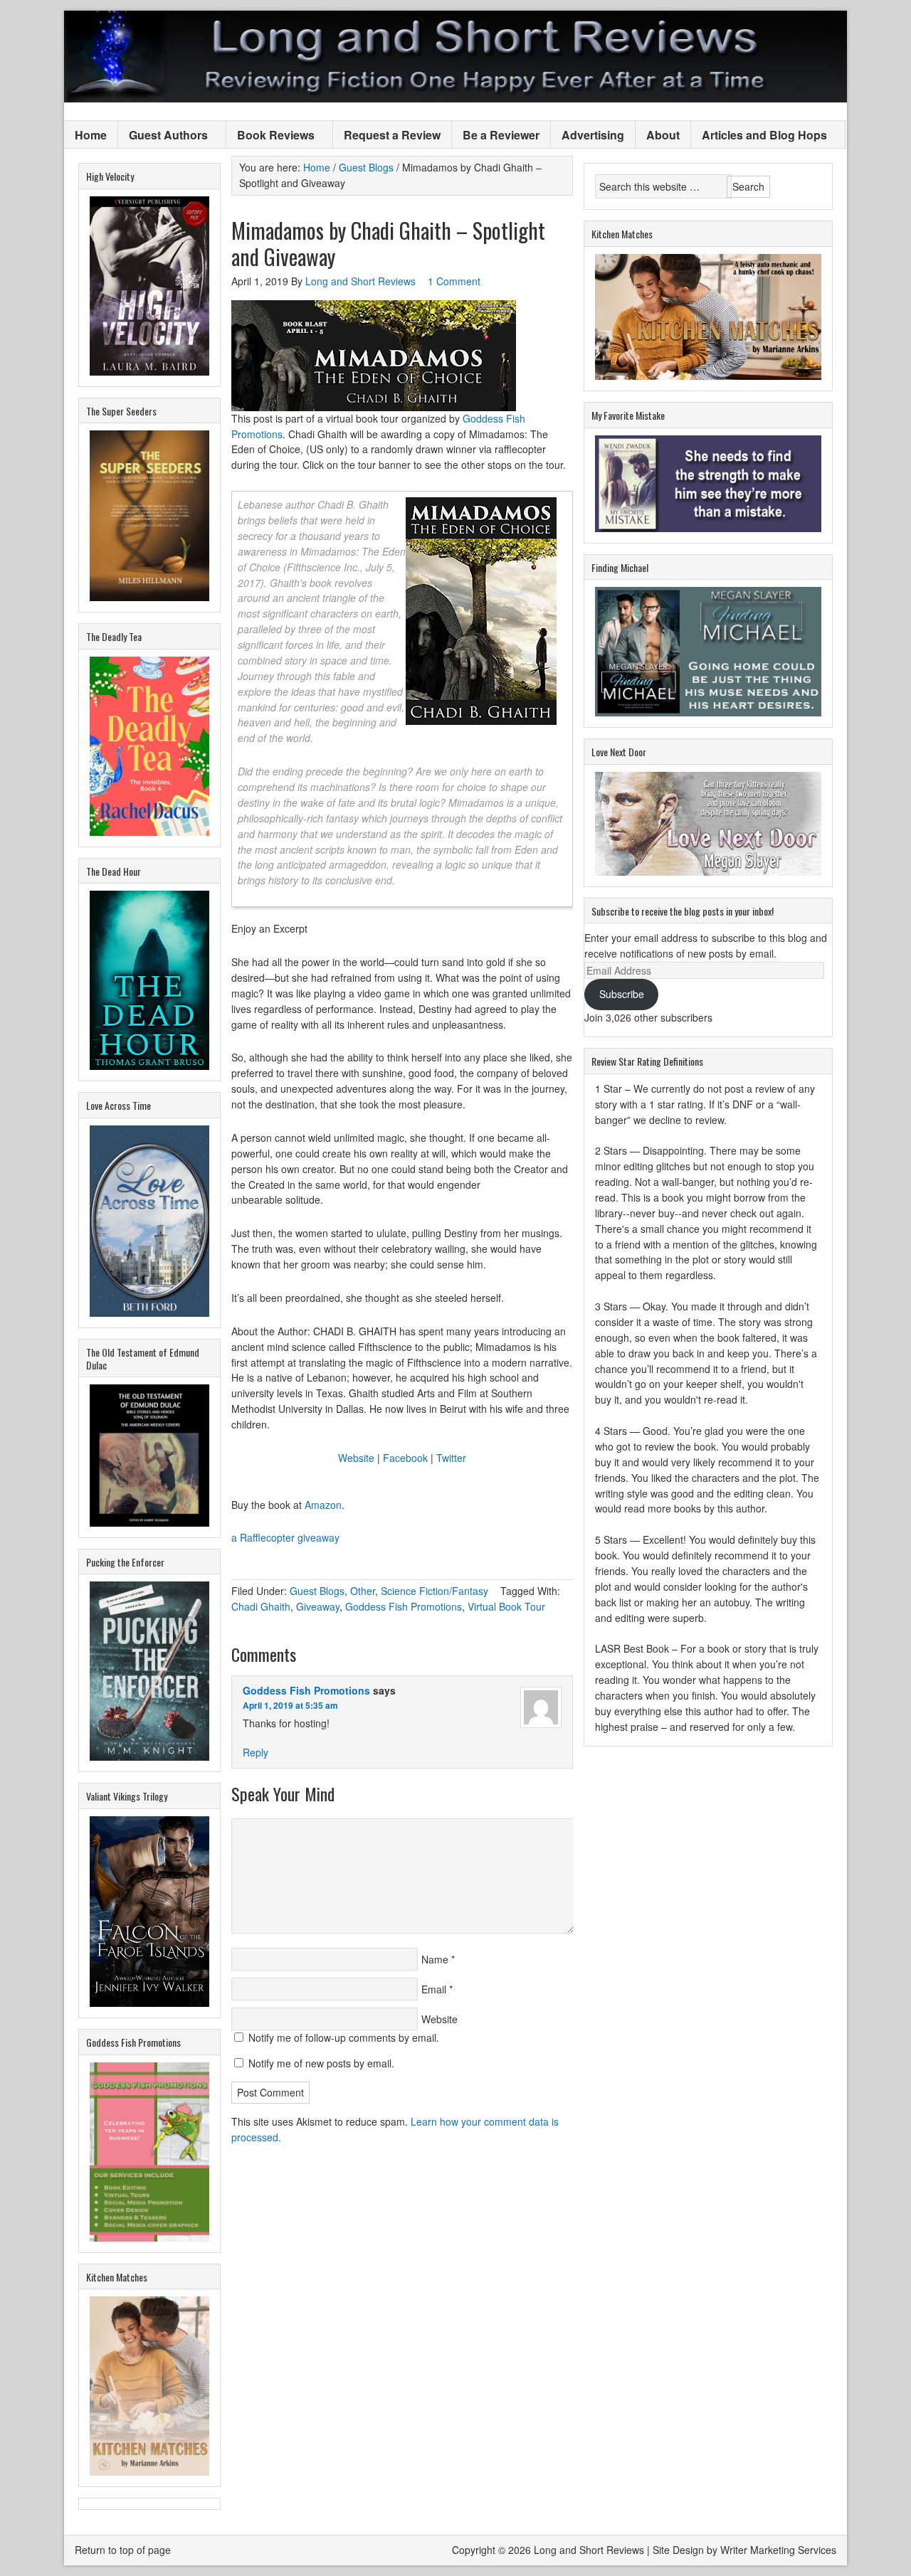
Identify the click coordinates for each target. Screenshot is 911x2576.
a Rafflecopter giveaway (285, 1537)
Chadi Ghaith (261, 1606)
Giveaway (318, 1606)
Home (91, 135)
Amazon (323, 1505)
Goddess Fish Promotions (404, 1606)
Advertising (593, 135)
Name (435, 1959)
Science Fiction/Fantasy (435, 1591)
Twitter (451, 1458)
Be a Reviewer (501, 135)
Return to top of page (123, 2550)
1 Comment (454, 281)
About (663, 135)
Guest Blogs (317, 1591)
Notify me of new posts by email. (321, 2063)
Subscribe (622, 994)
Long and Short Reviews (455, 57)
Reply (256, 1752)
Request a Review (392, 135)
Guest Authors (163, 136)
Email (434, 1989)
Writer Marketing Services (778, 2550)
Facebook (405, 1458)
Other (363, 1591)
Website (356, 1458)
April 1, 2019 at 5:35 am (290, 1705)
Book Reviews (270, 136)
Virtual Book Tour (506, 1606)
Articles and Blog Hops (759, 136)
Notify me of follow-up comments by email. (344, 2037)
